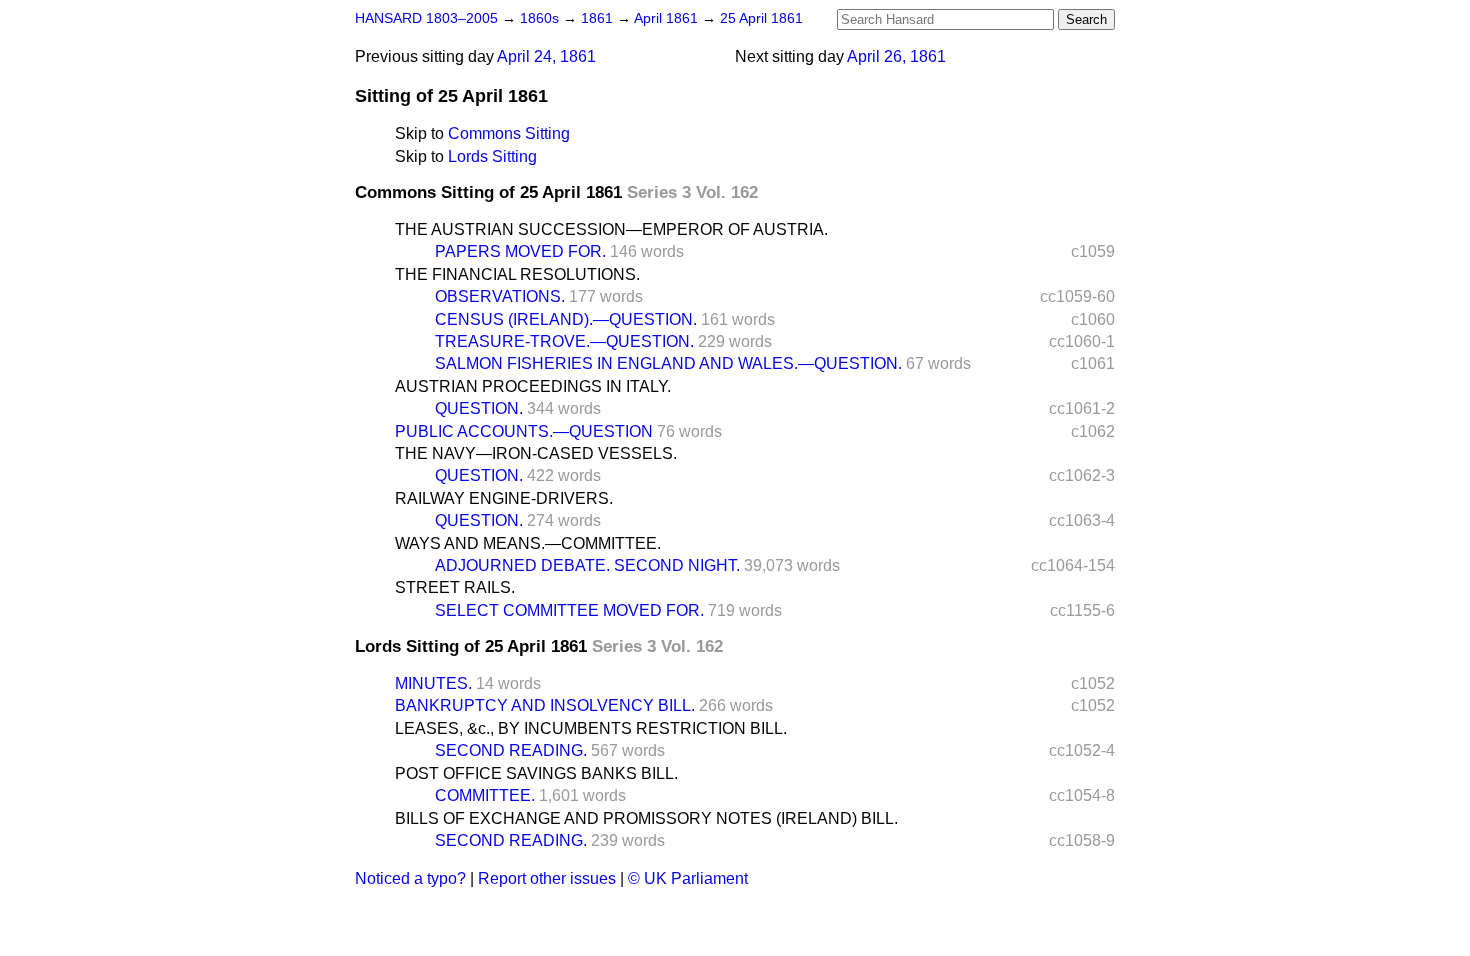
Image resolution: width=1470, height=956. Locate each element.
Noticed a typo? (410, 878)
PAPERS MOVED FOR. (520, 251)
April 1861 (668, 18)
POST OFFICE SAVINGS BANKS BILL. (536, 773)
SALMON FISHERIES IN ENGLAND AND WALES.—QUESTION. (668, 363)
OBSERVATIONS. (500, 296)
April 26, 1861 (896, 56)
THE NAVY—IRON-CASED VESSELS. (536, 453)
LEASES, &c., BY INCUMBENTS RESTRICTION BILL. (591, 728)
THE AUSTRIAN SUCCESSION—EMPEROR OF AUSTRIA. (611, 229)
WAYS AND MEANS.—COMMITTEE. (528, 543)
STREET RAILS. (455, 587)
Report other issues (547, 878)
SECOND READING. (511, 750)
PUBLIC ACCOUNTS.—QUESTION (524, 431)
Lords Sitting (492, 156)
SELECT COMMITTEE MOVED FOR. (569, 610)
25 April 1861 (761, 18)
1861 (599, 18)
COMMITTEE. (485, 795)
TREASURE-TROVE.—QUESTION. (564, 341)
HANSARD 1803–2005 (426, 18)
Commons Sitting (509, 133)
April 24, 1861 (546, 56)
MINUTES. (433, 683)
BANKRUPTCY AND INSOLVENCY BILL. (545, 705)
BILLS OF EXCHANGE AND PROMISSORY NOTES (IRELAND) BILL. (646, 818)
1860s (541, 18)
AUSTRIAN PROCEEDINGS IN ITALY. (533, 386)
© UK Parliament (688, 878)
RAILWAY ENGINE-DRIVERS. (504, 498)
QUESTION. (479, 408)
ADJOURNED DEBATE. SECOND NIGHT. (587, 565)
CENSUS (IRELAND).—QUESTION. (566, 319)
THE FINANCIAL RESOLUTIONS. (517, 274)
